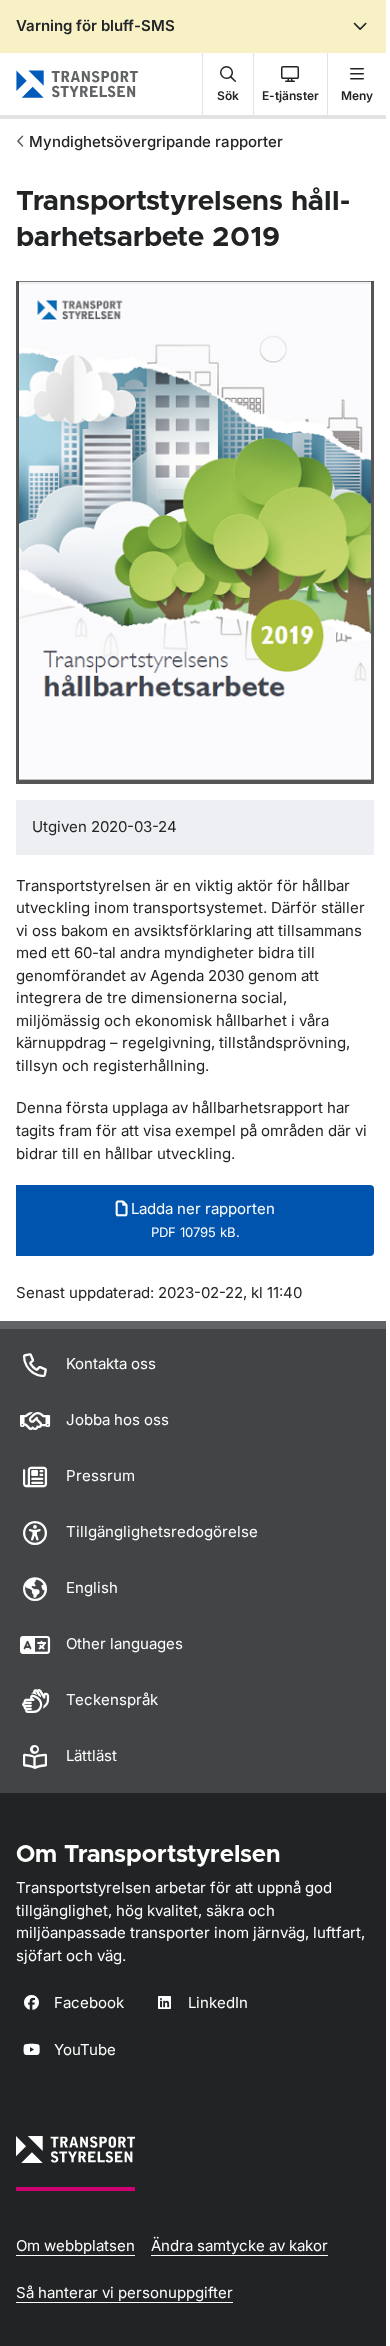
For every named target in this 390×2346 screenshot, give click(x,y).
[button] (228, 84)
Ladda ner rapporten (201, 1219)
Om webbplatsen (75, 2245)
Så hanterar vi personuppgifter (124, 2292)
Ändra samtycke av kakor (239, 2245)
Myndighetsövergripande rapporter (156, 141)
